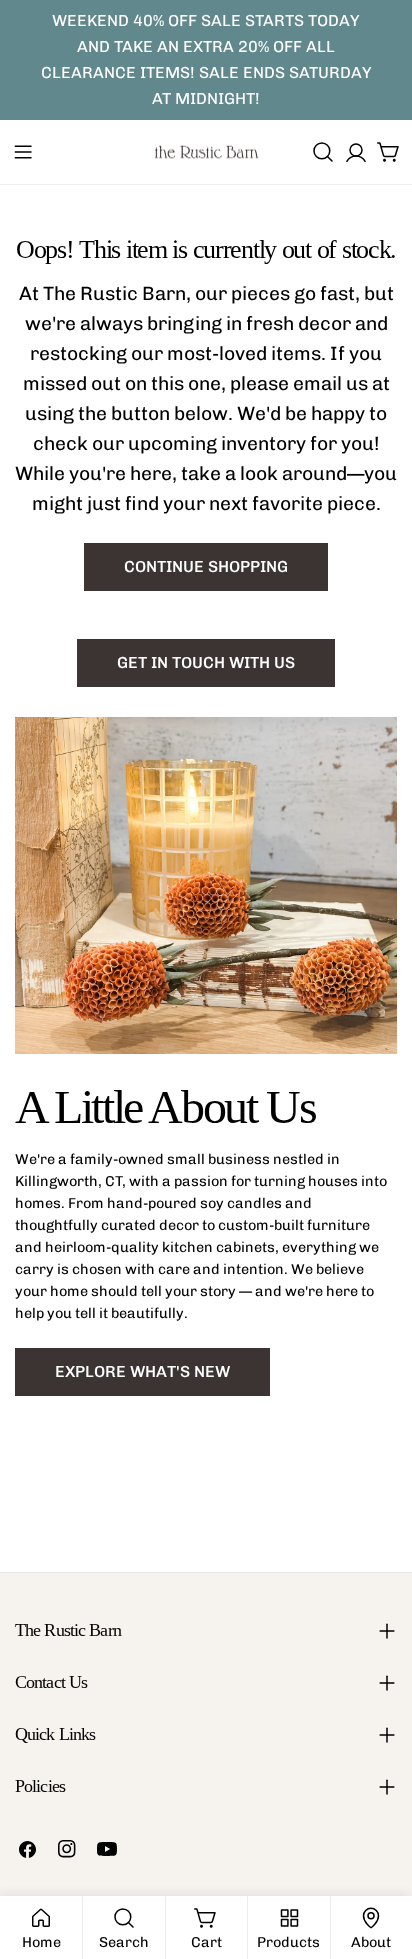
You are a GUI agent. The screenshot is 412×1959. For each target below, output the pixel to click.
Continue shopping (206, 566)
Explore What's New (142, 1371)
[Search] (323, 152)
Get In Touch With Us (206, 662)
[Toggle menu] (23, 152)
